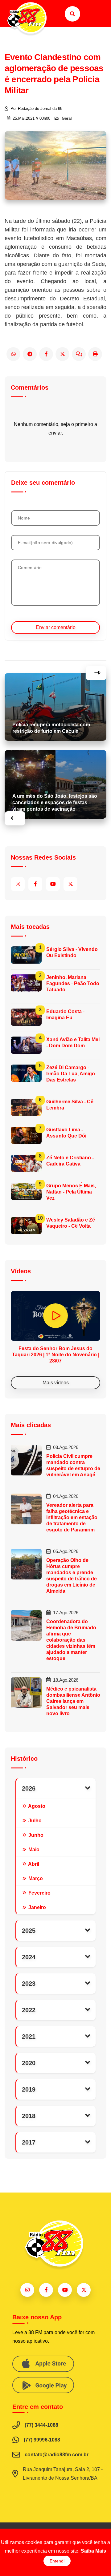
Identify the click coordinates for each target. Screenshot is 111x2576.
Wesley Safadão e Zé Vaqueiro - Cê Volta (71, 1223)
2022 (29, 2010)
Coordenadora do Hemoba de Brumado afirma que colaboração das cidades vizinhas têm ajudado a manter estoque (71, 1640)
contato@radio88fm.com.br (57, 2455)
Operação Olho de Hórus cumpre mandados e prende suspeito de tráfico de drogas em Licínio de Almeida (72, 1576)
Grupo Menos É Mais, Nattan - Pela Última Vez (71, 1192)
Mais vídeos (56, 1383)
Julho (34, 1820)
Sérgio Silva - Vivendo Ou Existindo (72, 952)
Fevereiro (39, 1893)
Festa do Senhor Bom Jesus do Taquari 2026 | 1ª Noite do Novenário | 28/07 (56, 1355)
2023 (29, 1984)
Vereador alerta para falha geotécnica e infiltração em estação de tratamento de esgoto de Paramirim (72, 1517)
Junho (35, 1835)
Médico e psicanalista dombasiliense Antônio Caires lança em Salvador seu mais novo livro (73, 1701)
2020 (29, 2063)
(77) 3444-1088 (41, 2425)
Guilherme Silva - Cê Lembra (70, 1105)
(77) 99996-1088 (42, 2440)
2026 (29, 1788)
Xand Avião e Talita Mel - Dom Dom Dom (73, 1043)
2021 (29, 2036)
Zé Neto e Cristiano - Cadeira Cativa (70, 1161)
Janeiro (37, 1907)
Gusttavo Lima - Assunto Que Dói (66, 1133)
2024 (29, 1957)
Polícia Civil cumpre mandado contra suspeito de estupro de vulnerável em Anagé (73, 1465)
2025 (29, 1931)
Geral (67, 118)
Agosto (36, 1806)
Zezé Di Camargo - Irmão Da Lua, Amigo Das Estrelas (71, 1074)
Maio (33, 1849)
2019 (29, 2089)
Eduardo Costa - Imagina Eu (65, 1015)
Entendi (57, 2561)
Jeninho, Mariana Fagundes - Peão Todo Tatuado (73, 983)
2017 (29, 2142)
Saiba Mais (93, 2551)
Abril (33, 1864)
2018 (29, 2116)
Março (35, 1878)
